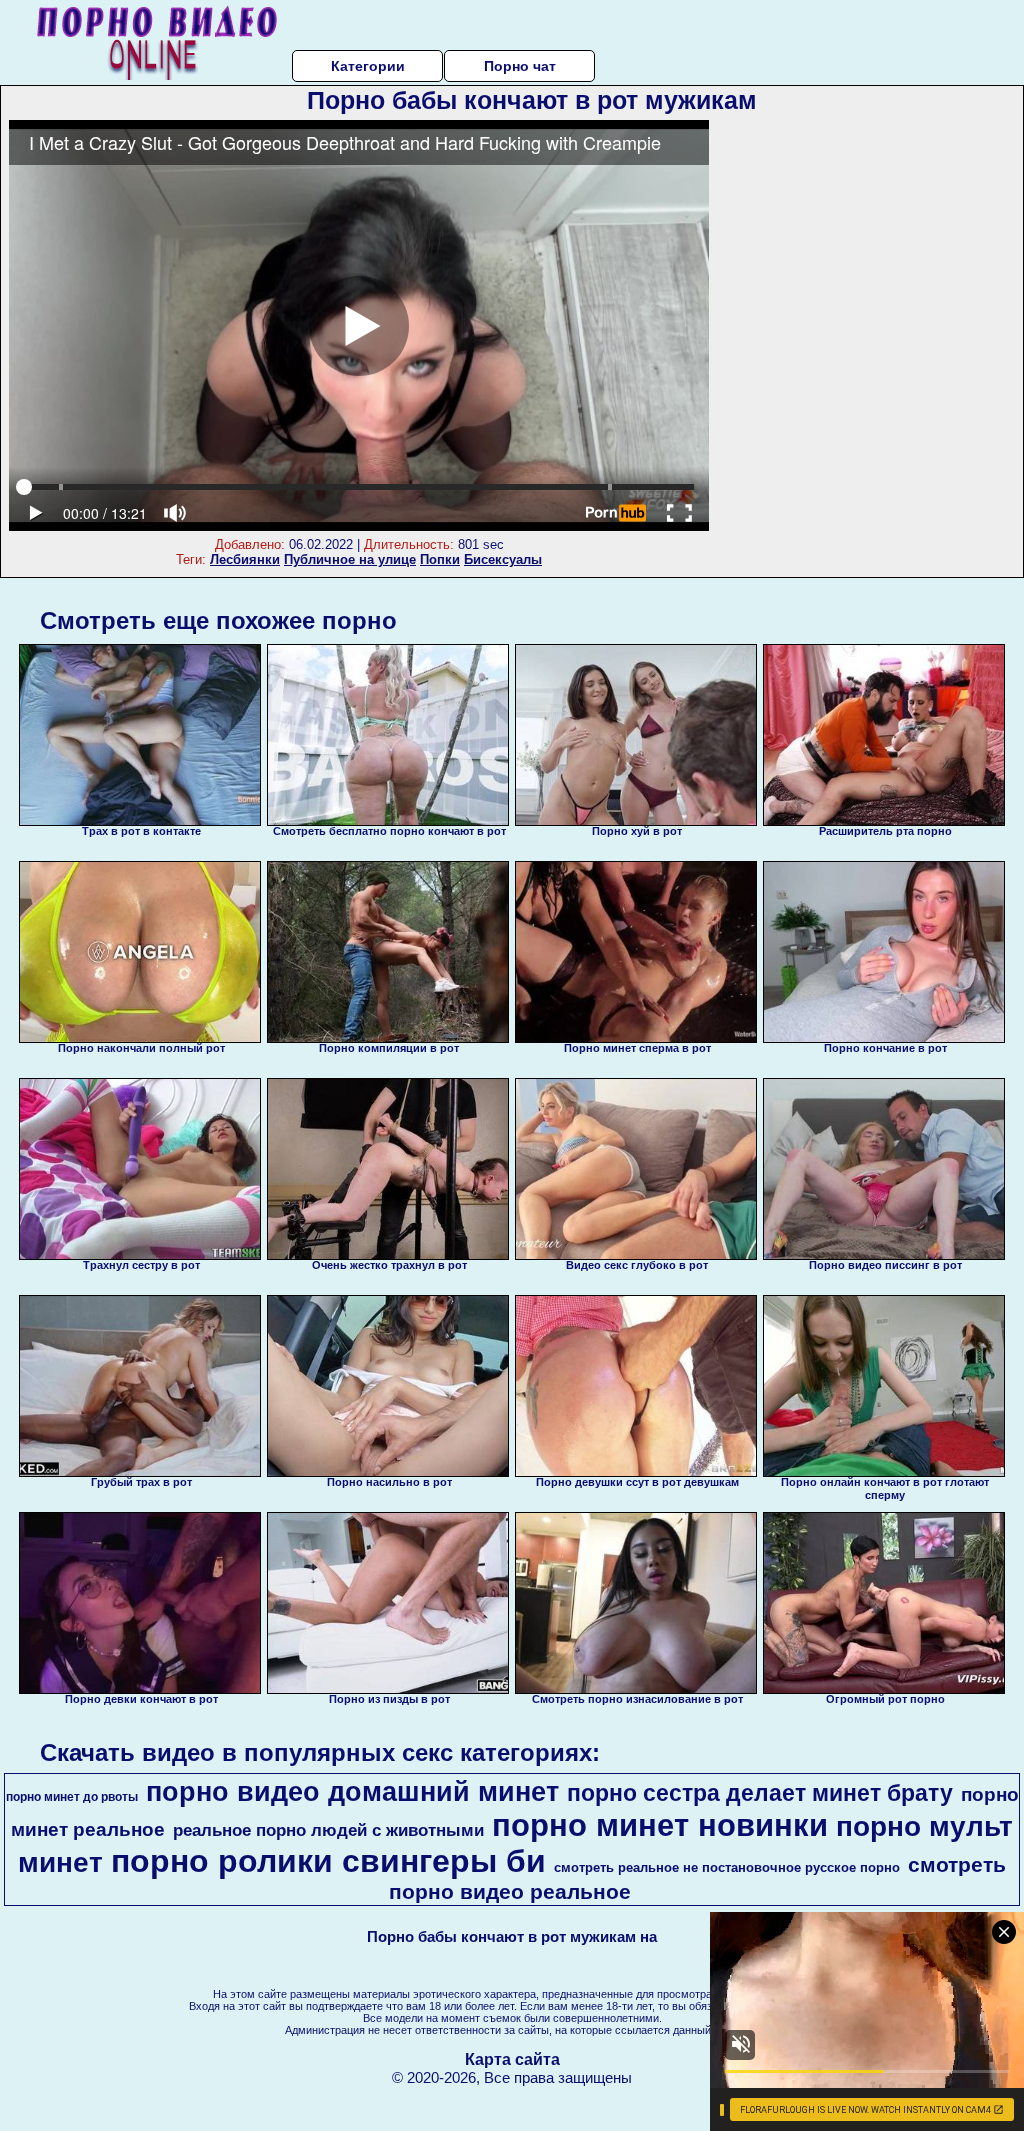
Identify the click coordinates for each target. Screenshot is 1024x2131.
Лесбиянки (245, 559)
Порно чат (520, 66)
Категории (368, 66)
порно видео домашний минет (352, 1792)
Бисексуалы (503, 559)
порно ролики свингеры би (328, 1861)
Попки (440, 559)
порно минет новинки (660, 1825)
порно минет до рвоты (72, 1797)
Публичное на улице (350, 559)
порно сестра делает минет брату (760, 1793)
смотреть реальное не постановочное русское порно (727, 1867)
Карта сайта (512, 2059)
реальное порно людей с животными (328, 1830)
